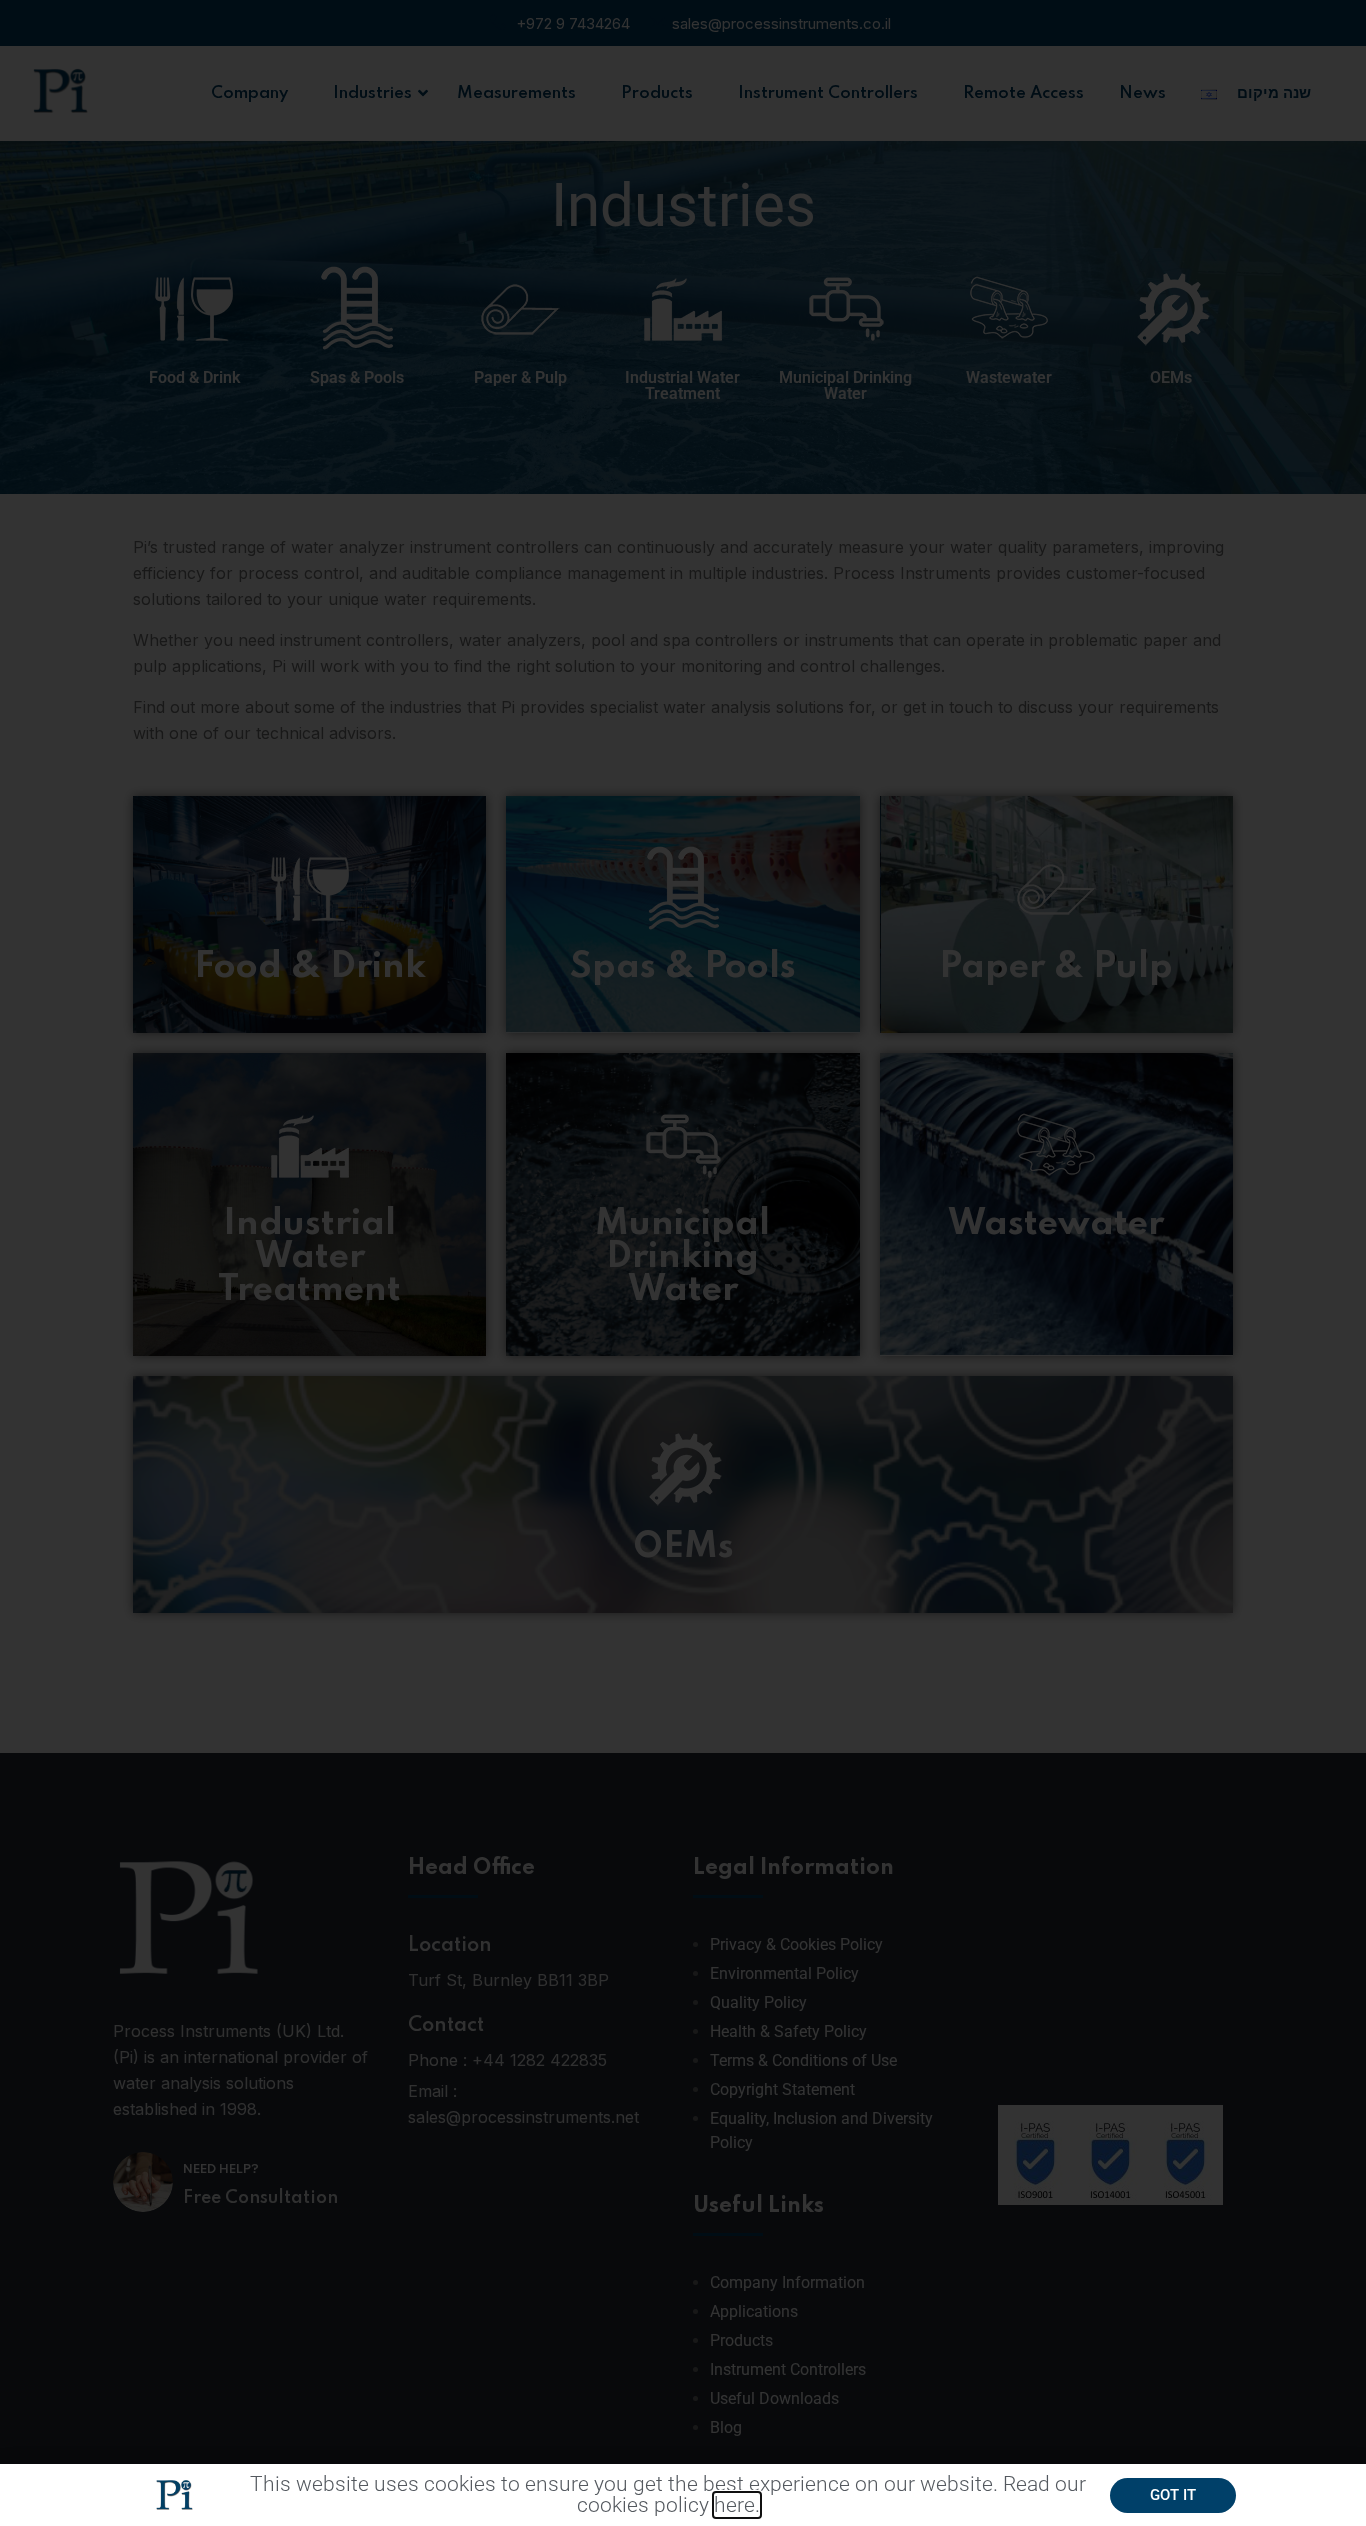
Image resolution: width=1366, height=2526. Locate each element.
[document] (683, 1263)
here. (737, 2505)
